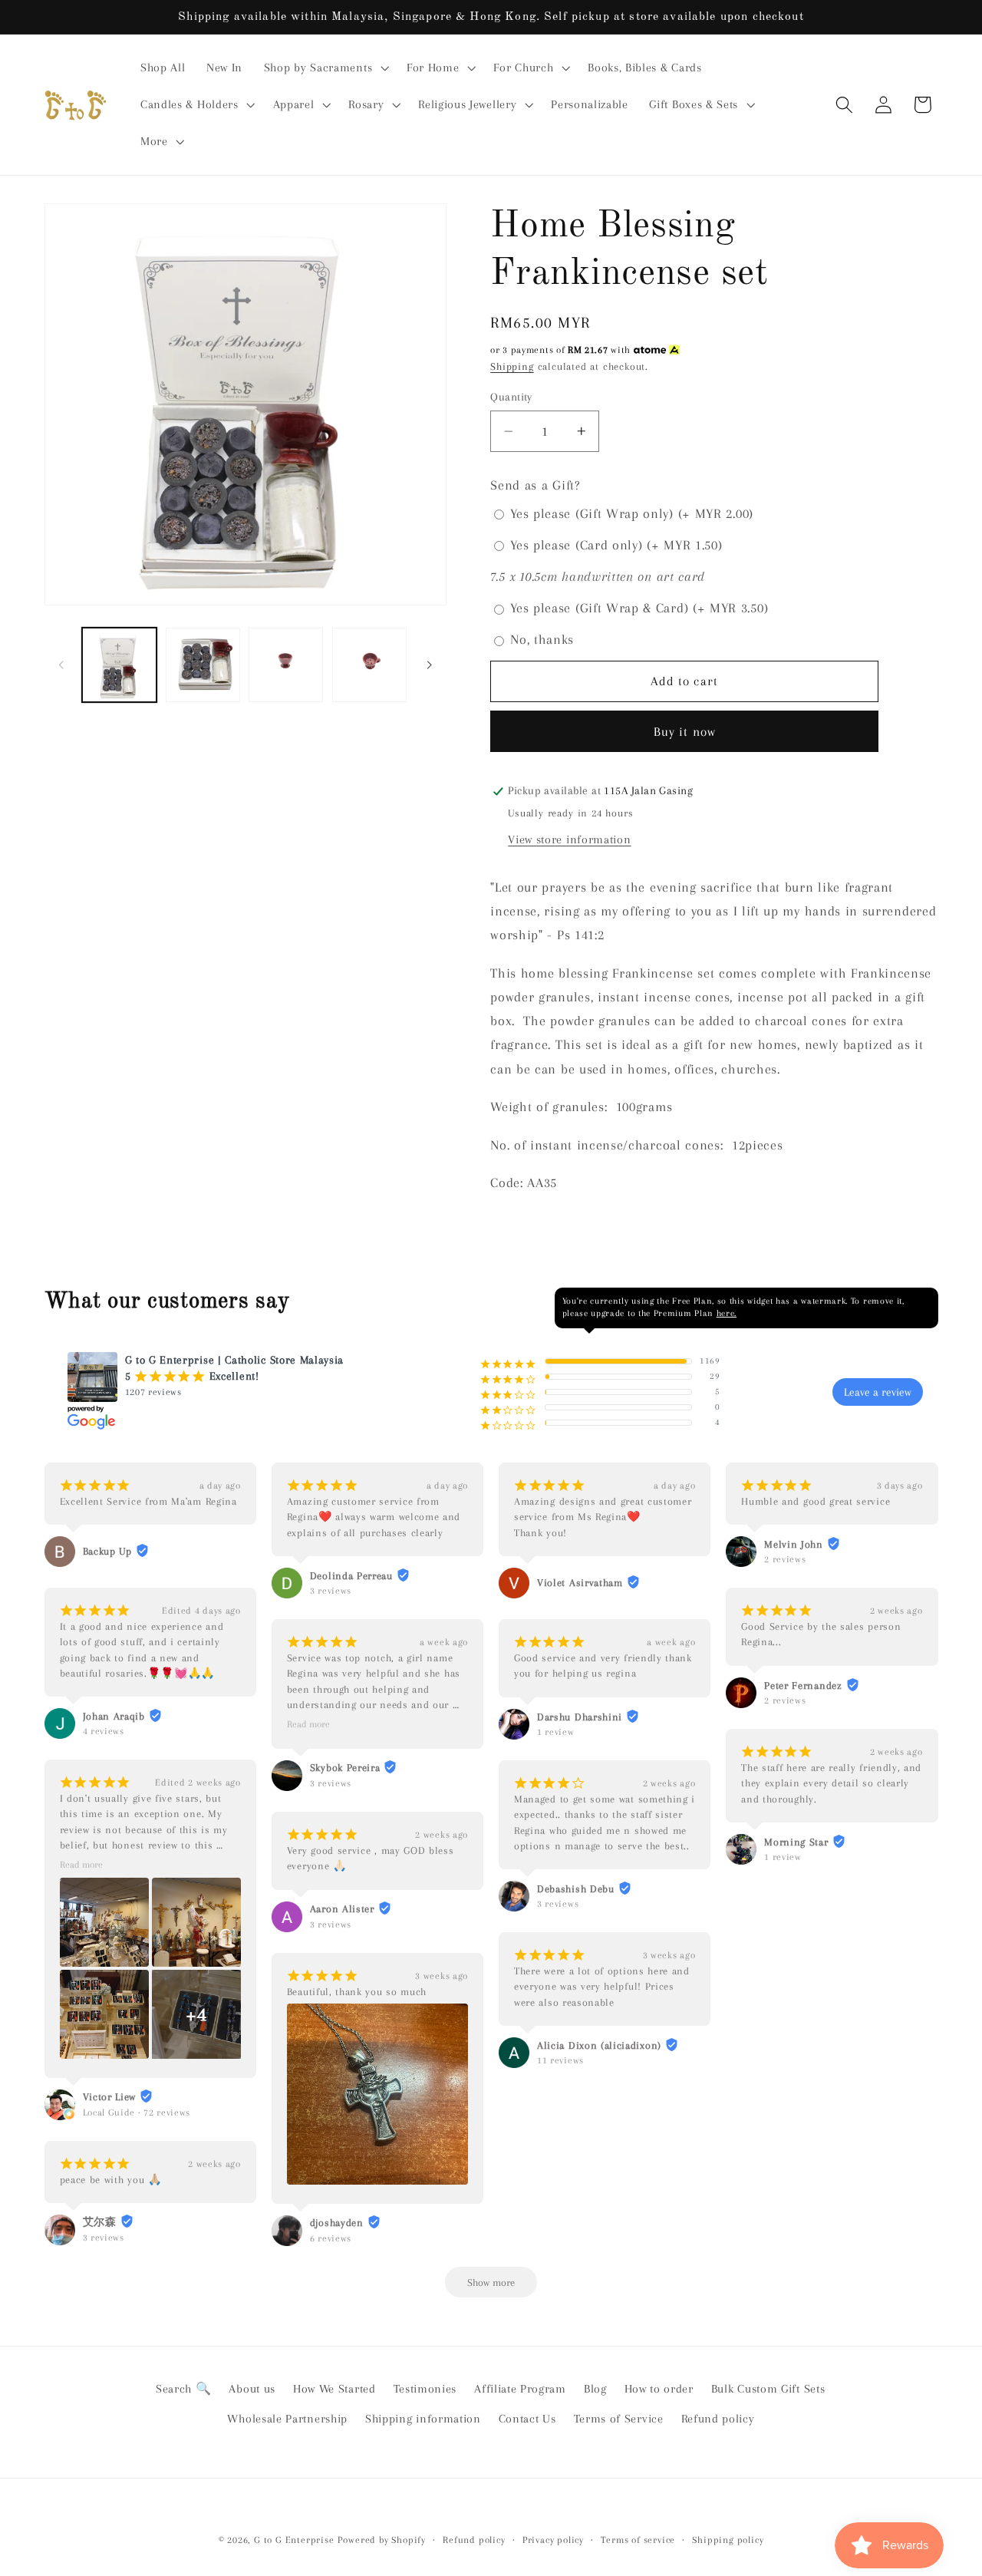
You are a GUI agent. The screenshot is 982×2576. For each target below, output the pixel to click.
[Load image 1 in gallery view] (119, 665)
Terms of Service (619, 2419)
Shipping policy (728, 2540)
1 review (556, 1732)
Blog (595, 2389)
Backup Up (107, 1551)
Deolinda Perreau (351, 1576)
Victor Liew (110, 2097)
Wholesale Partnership (287, 2419)
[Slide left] (61, 665)
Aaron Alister (342, 1909)
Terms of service (638, 2540)
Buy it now (685, 732)
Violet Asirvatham (580, 1583)
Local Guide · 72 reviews (137, 2113)
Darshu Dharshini (580, 1717)
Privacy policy (553, 2540)
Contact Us (527, 2419)
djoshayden (337, 2223)
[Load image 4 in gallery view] (369, 665)
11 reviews (560, 2060)
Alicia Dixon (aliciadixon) (599, 2045)
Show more (491, 2282)
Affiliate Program (520, 2389)
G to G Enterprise (294, 2540)
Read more (81, 1865)
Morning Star (796, 1842)
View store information (569, 839)
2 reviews (785, 1559)
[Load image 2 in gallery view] (203, 665)
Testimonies (425, 2389)
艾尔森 (100, 2222)
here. (727, 1313)
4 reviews (104, 1731)
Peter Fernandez (803, 1685)
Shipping (512, 366)
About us (252, 2389)
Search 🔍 (184, 2389)
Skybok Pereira (345, 1768)
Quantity (511, 397)
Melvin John (794, 1544)
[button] (325, 68)
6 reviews (331, 2238)
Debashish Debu (576, 1889)
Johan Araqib (114, 1716)
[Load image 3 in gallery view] (286, 665)
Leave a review (878, 1392)
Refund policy (718, 2419)
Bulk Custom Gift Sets (768, 2389)
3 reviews (104, 2238)
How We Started (334, 2389)
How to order (659, 2389)
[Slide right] (430, 665)
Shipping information (423, 2419)
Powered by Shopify (382, 2540)
